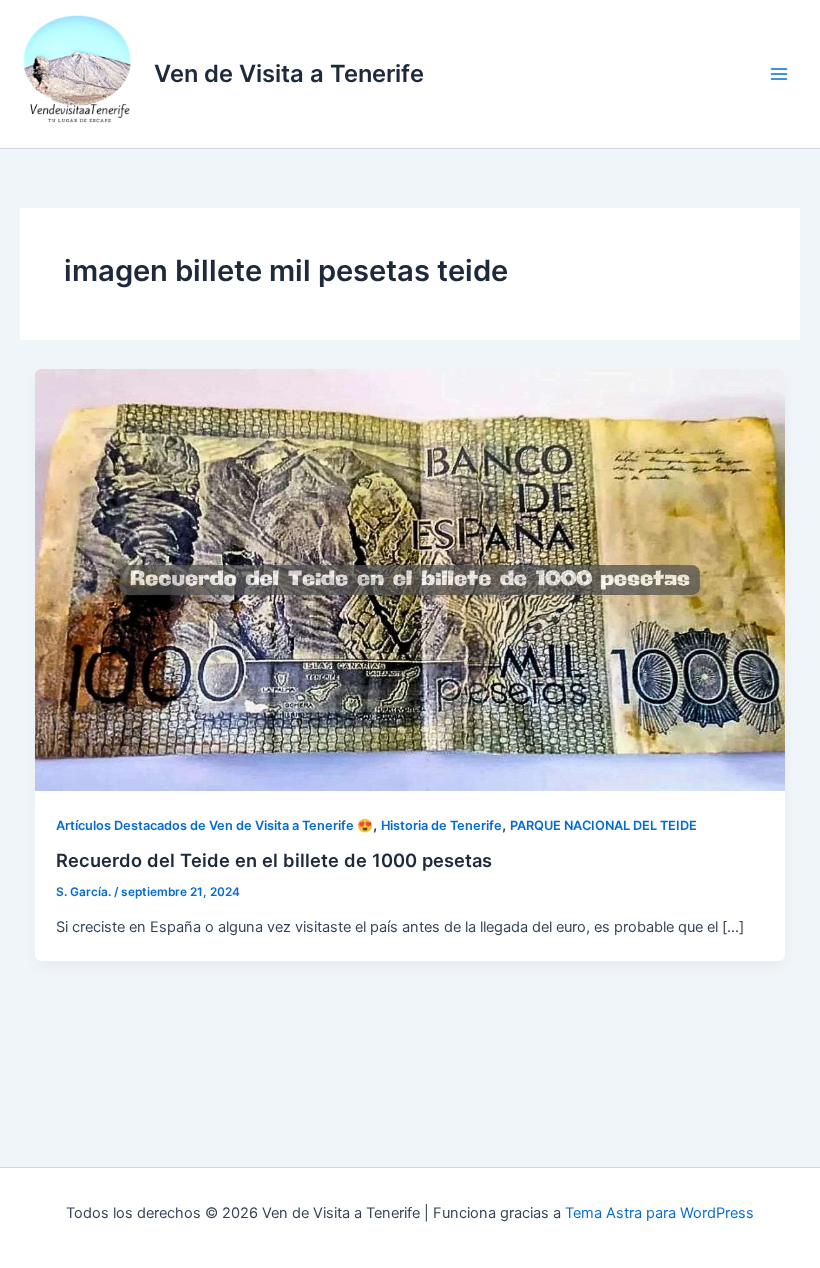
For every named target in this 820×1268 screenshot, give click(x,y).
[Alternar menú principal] (779, 74)
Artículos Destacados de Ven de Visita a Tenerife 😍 (214, 825)
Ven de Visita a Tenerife (289, 73)
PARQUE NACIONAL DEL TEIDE (603, 825)
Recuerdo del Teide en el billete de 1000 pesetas (274, 860)
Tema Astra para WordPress (659, 1213)
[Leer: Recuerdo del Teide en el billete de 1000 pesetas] (410, 579)
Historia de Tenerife (441, 825)
